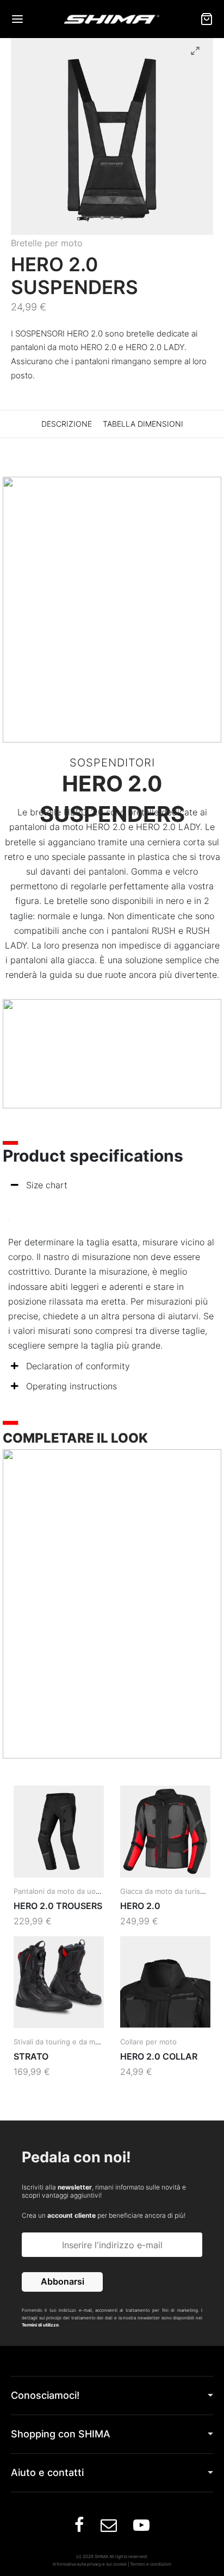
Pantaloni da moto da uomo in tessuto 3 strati (91, 1891)
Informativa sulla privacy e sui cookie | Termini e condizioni (112, 2564)
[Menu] (17, 19)
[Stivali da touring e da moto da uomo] (59, 1982)
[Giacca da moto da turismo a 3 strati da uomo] (165, 1832)
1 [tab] (102, 218)
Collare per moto (148, 2042)
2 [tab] (112, 218)
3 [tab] (122, 218)
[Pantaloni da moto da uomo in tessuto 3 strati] (59, 1832)
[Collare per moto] (165, 1982)
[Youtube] (141, 2528)
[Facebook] (79, 2528)
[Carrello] (207, 19)
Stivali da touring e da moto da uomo (76, 2042)
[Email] (109, 2528)
